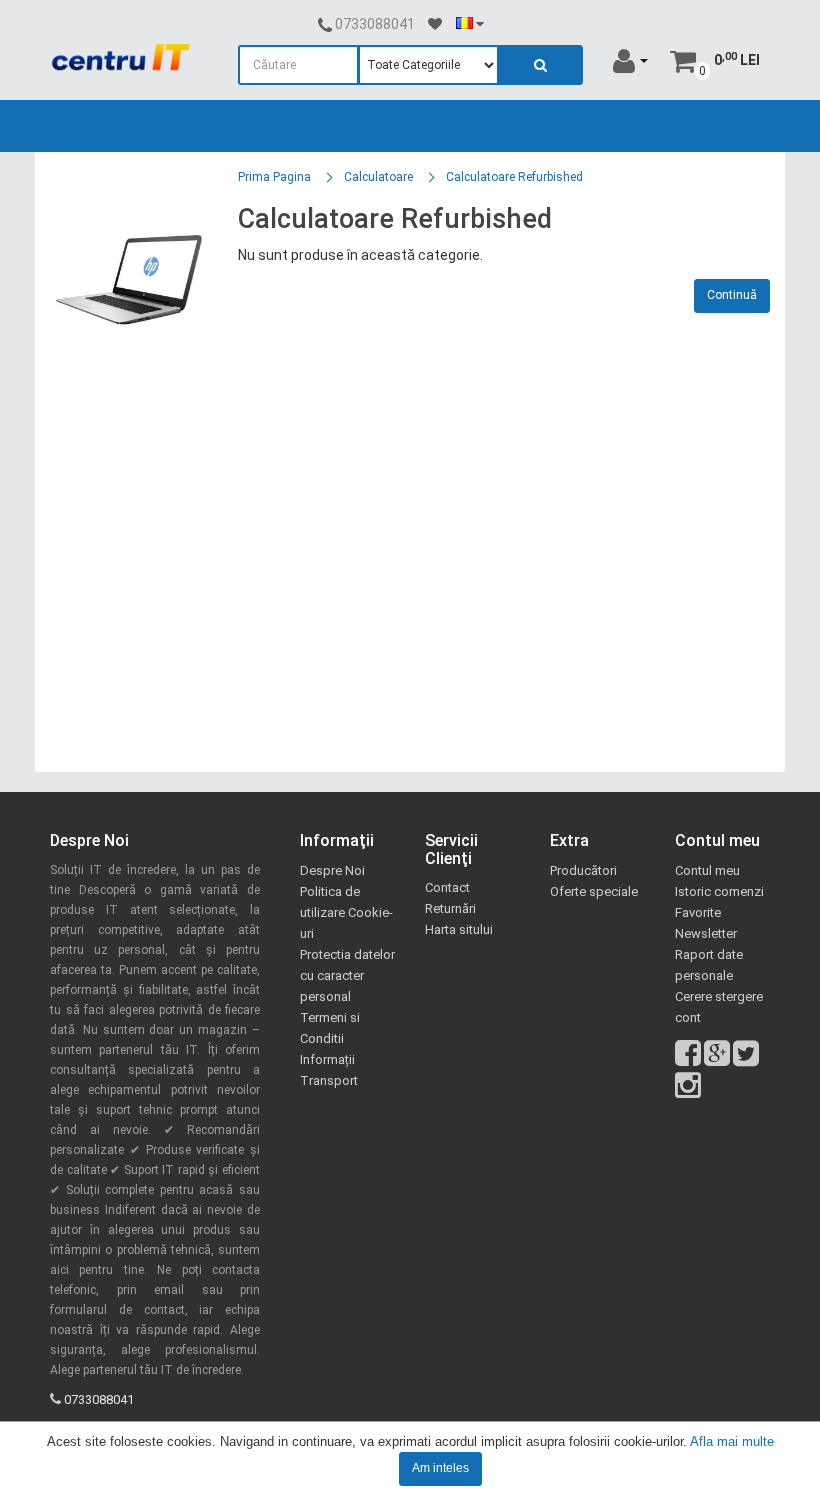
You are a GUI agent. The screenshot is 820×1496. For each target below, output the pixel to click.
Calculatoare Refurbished (514, 177)
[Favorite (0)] (435, 24)
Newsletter (706, 933)
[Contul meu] (630, 60)
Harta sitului (459, 929)
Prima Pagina (274, 177)
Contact (447, 887)
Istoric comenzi (719, 891)
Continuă (732, 295)
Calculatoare (378, 177)
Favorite (698, 912)
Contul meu (707, 870)
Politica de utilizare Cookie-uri (346, 912)
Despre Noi (332, 870)
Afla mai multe (732, 1441)
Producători (583, 870)
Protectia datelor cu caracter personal (347, 975)
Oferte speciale (594, 891)
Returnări (450, 908)
